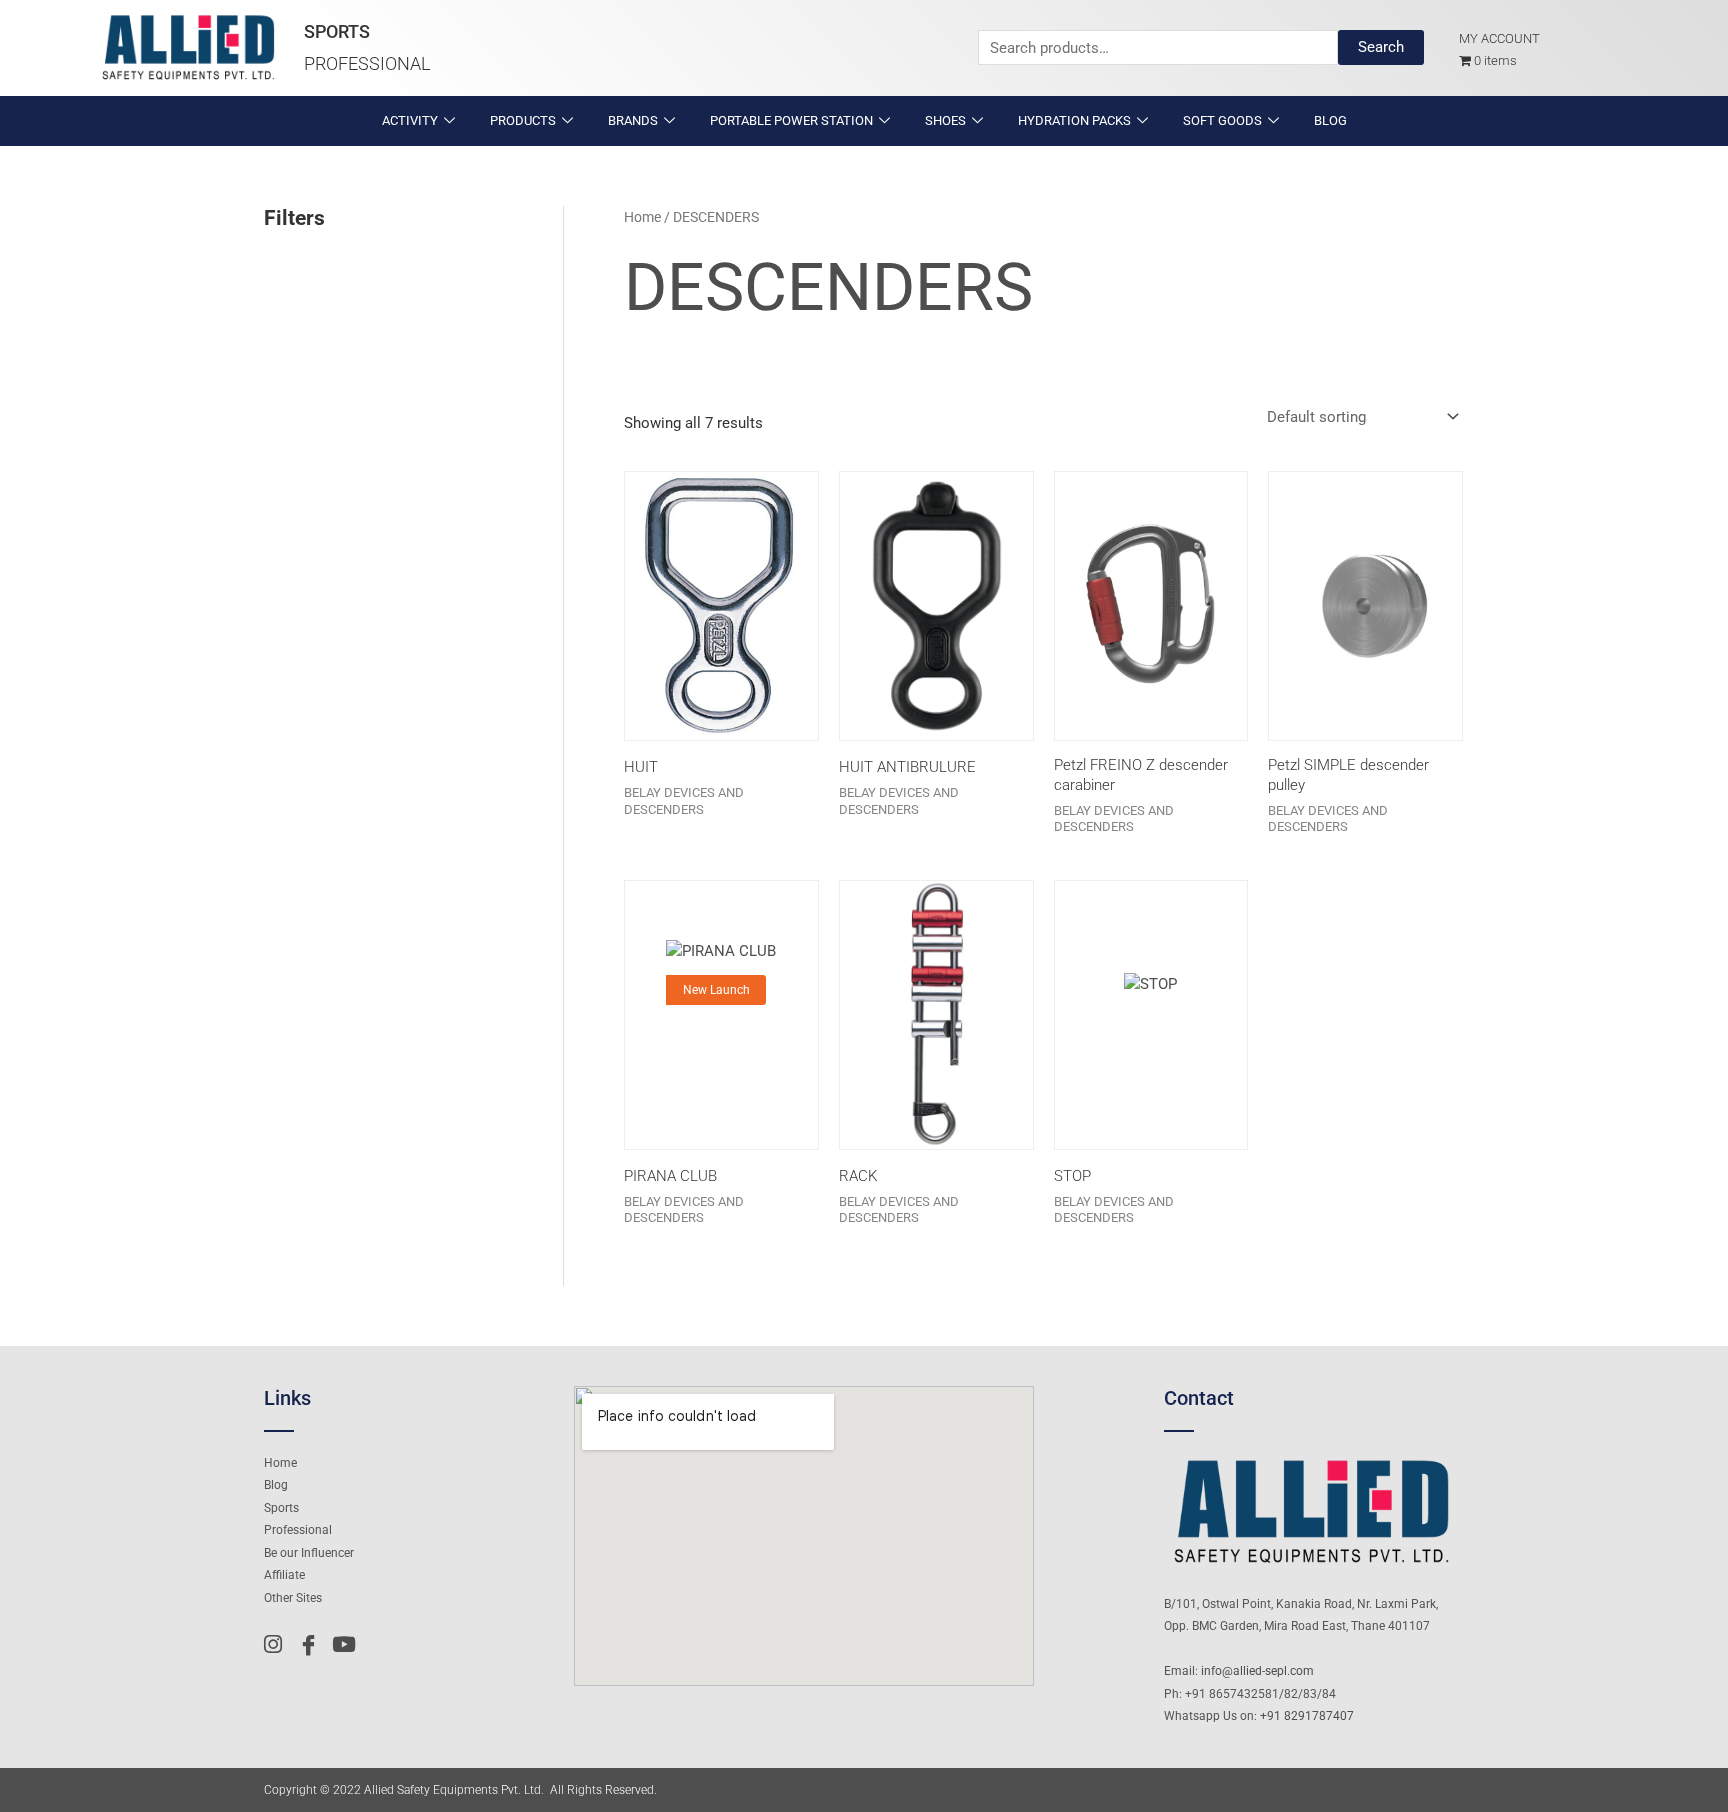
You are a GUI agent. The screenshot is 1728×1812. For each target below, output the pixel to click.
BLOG (1330, 120)
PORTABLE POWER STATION (791, 120)
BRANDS (633, 120)
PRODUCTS (523, 120)
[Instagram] (279, 1644)
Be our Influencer (309, 1553)
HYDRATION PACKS (1074, 120)
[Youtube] (347, 1644)
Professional (367, 63)
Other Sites (293, 1598)
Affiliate (284, 1575)
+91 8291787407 (1307, 1716)
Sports (337, 31)
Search (1381, 47)
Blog (276, 1485)
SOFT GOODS (1222, 120)
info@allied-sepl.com (1257, 1671)
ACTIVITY (410, 120)
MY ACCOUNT (1499, 38)
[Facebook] (313, 1644)
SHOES (945, 120)
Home (642, 217)
